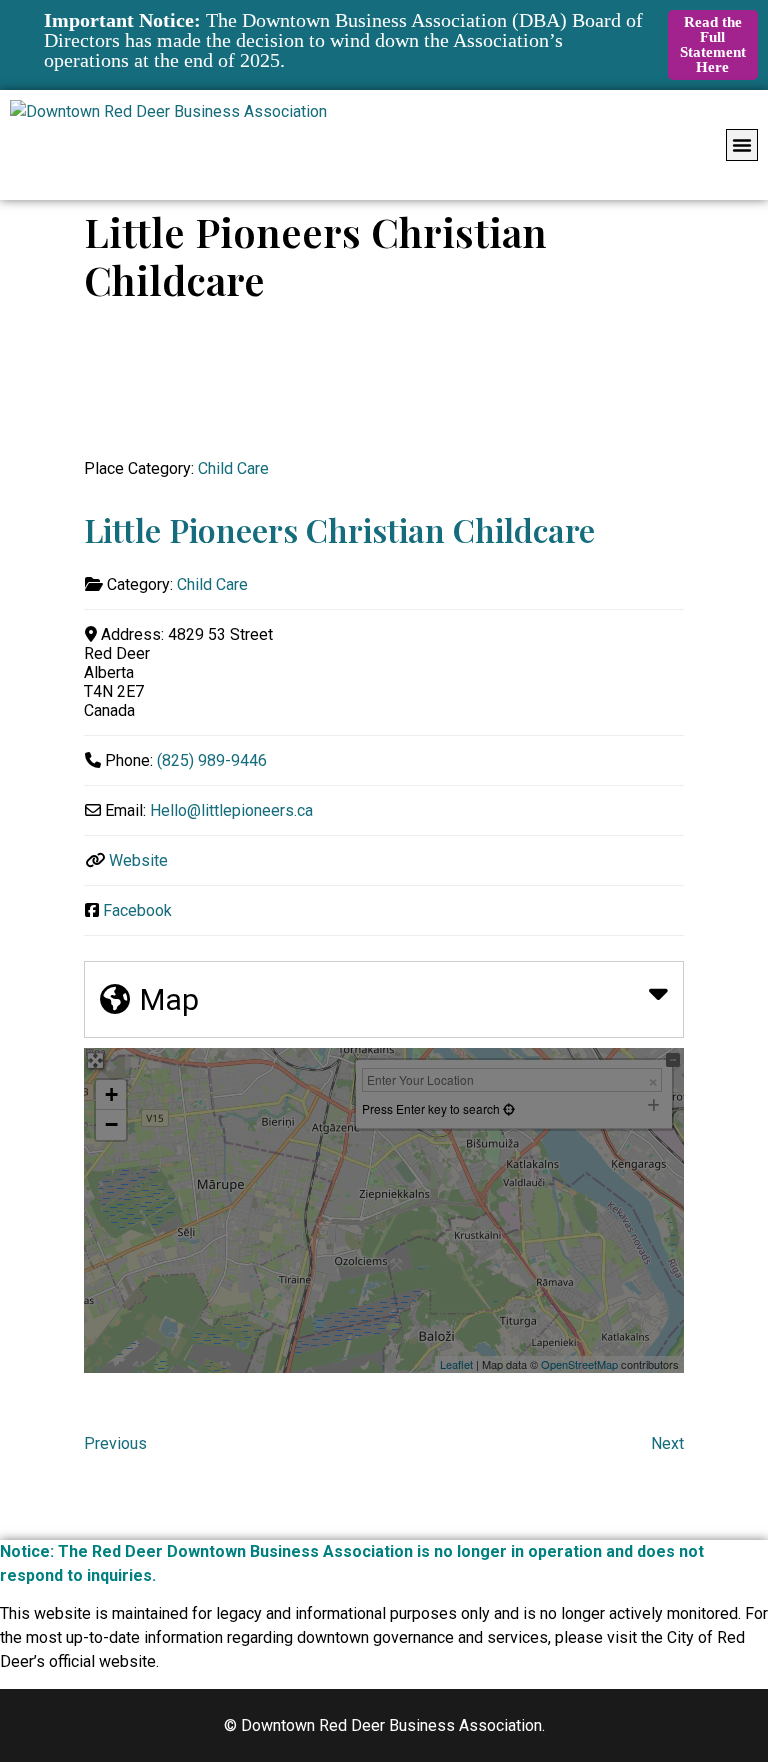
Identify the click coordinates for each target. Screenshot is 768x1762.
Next (667, 1443)
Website (138, 860)
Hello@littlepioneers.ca (231, 810)
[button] (742, 145)
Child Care (233, 468)
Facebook (137, 910)
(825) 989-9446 (212, 760)
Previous (115, 1443)
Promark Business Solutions (419, 1745)
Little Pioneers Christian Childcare (339, 529)
